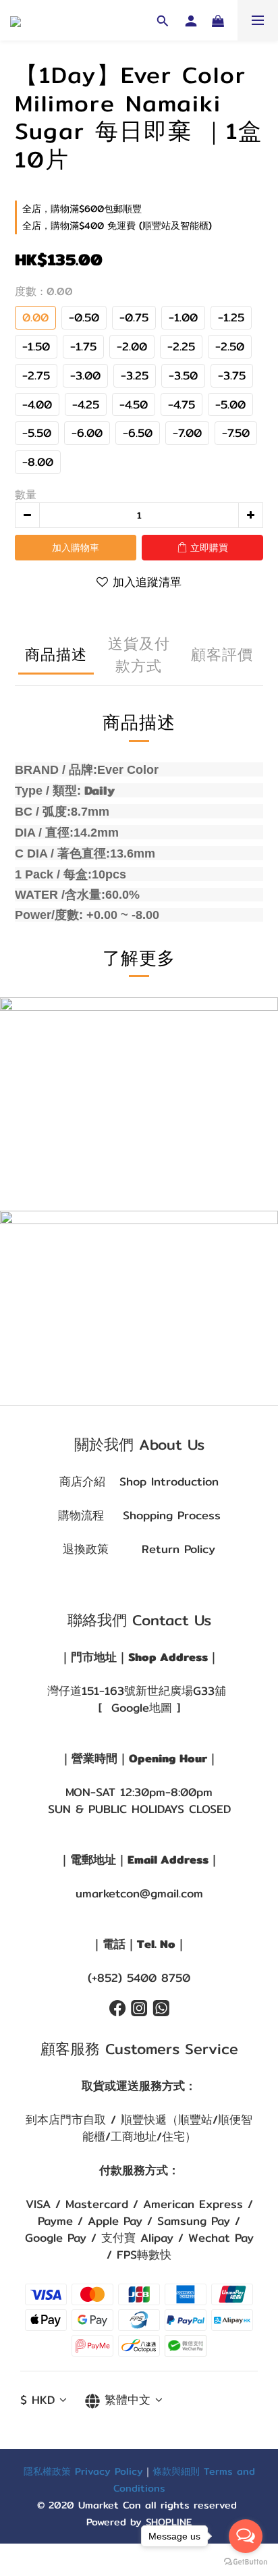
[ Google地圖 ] (139, 1708)
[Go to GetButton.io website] (246, 2562)
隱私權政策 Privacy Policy (83, 2471)
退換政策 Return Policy (139, 1549)
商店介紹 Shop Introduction (139, 1481)
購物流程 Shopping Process (139, 1515)
